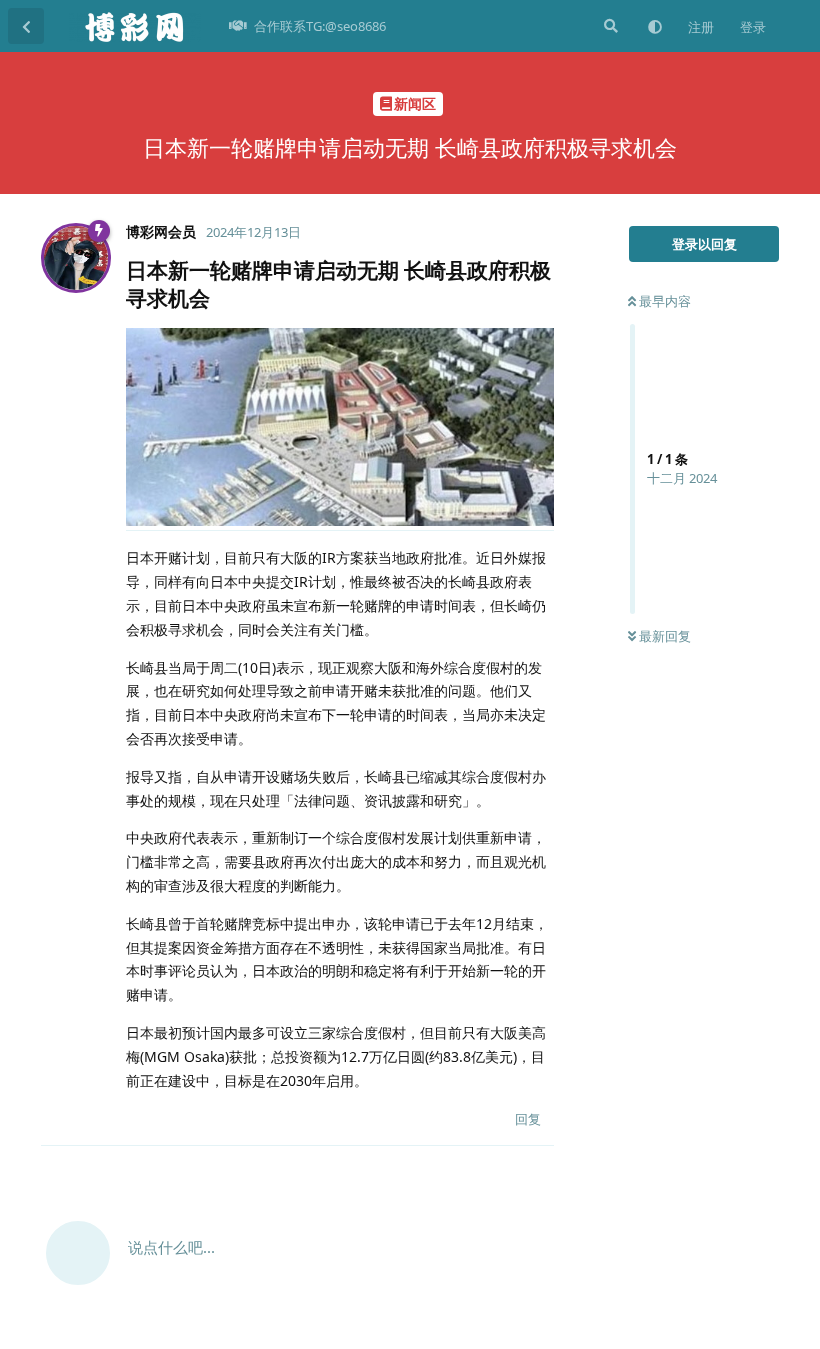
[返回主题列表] (26, 26)
